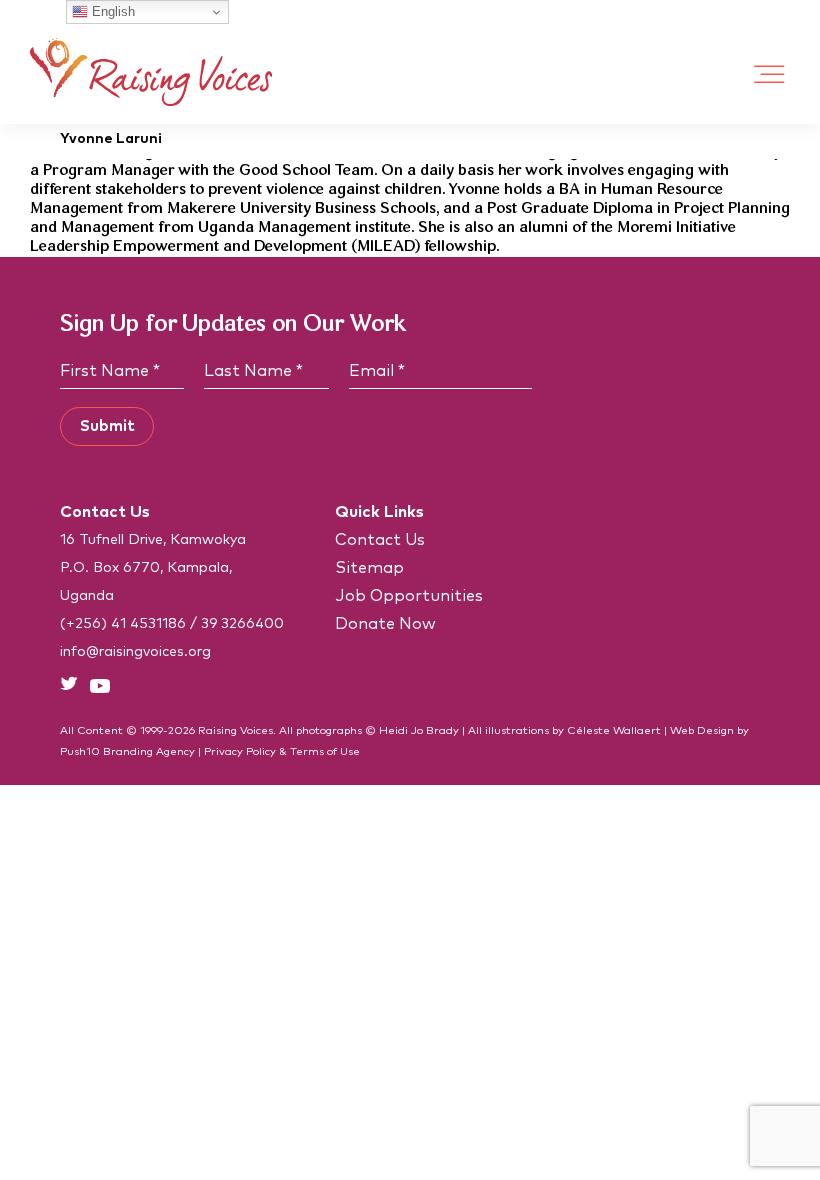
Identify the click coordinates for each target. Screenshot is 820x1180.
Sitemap (369, 568)
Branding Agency (149, 751)
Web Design (702, 730)
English (111, 11)
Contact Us (380, 540)
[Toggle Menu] (770, 74)
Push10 (80, 751)
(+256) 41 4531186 (123, 624)
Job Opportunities (409, 596)
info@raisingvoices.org (135, 652)
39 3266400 (242, 624)
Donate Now (385, 624)
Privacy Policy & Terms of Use (282, 751)
